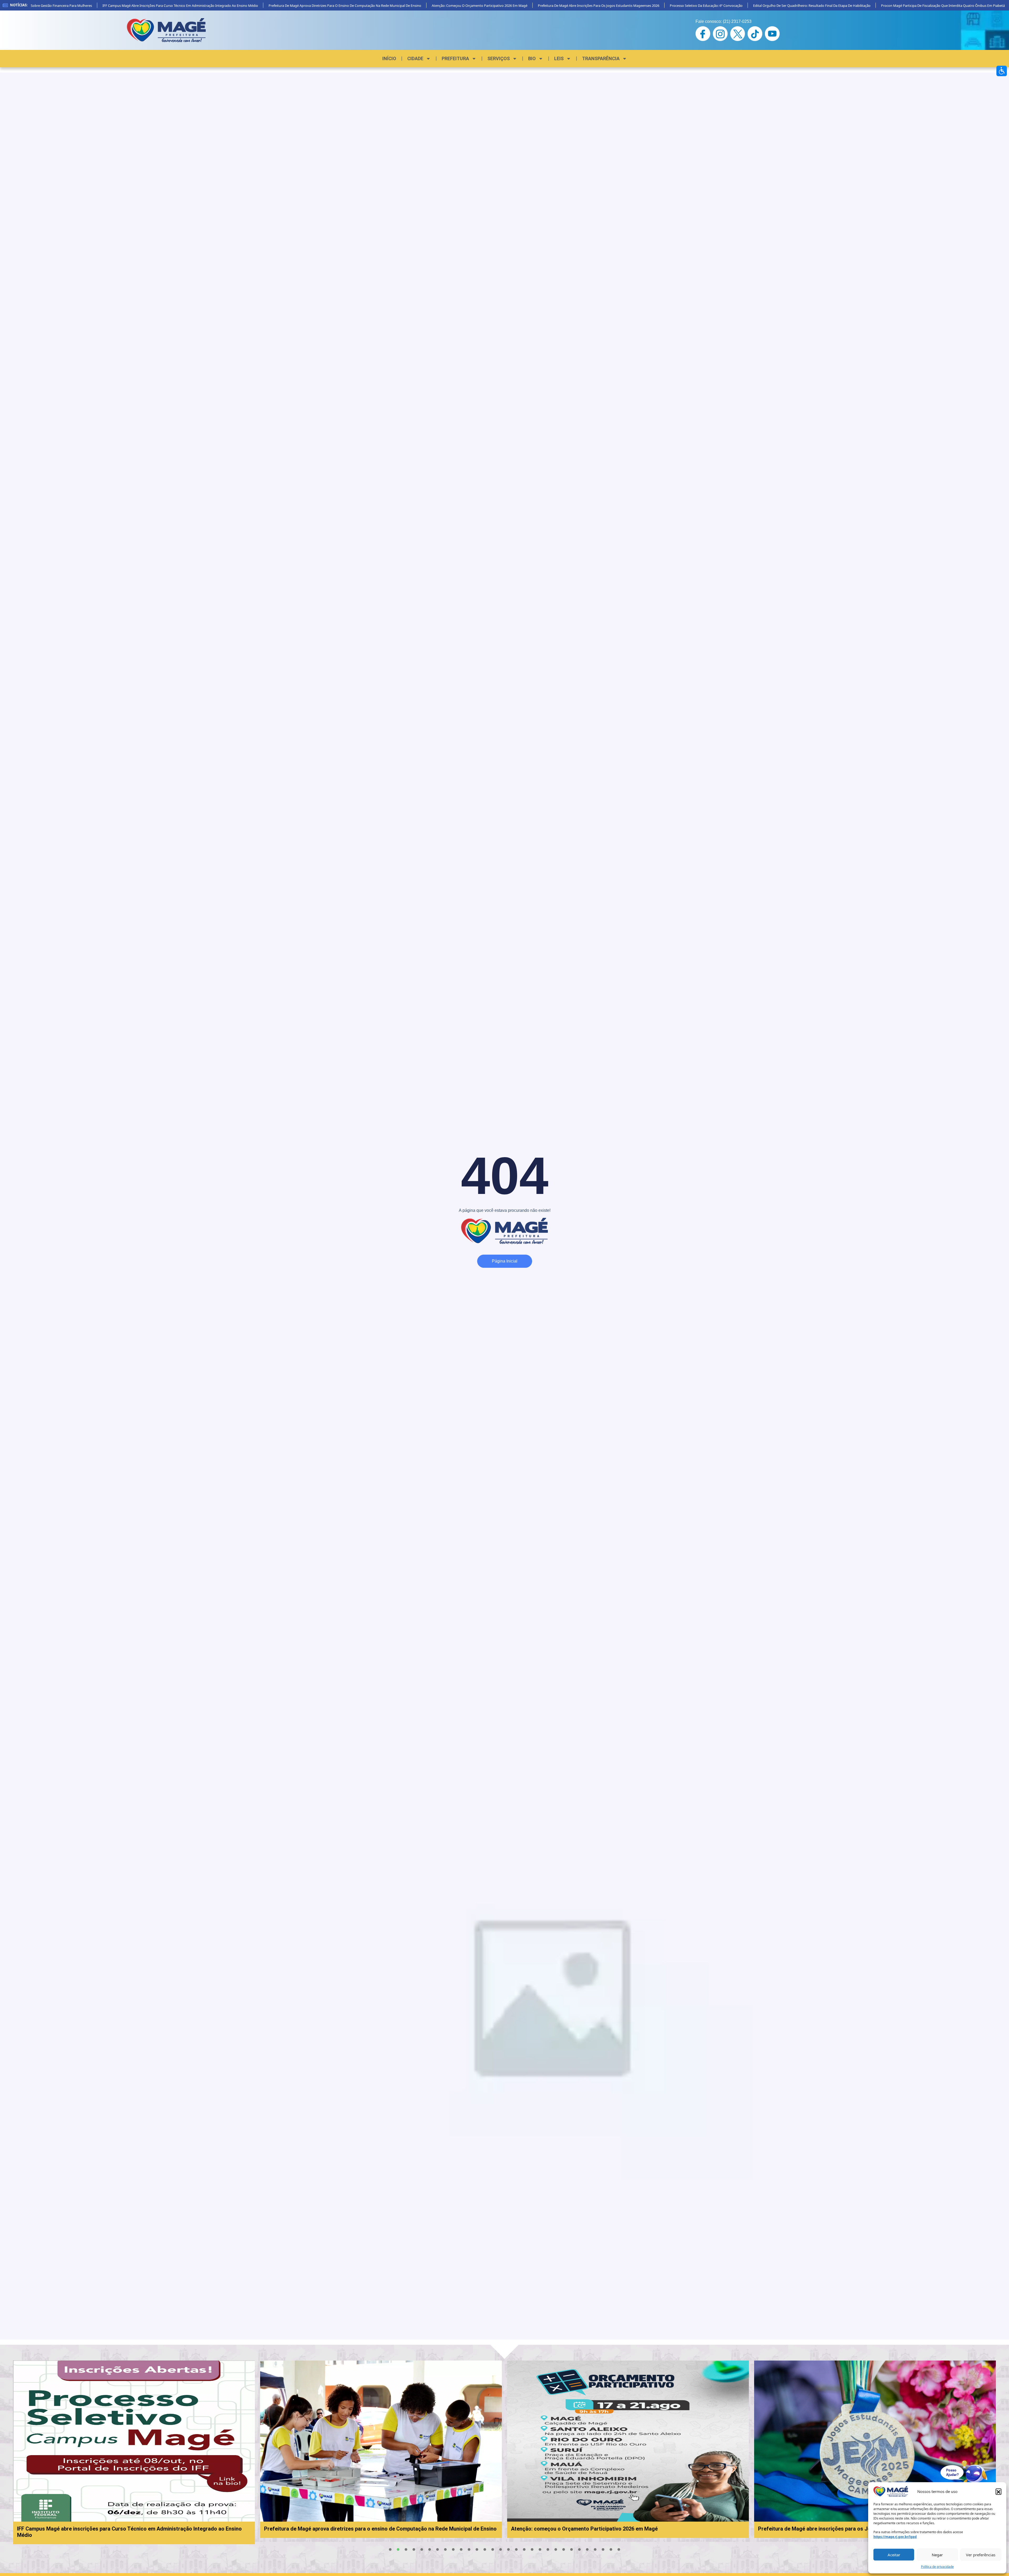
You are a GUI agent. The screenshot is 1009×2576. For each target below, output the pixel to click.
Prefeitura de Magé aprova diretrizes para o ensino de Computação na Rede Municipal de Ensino (283, 6)
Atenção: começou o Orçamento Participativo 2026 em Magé (417, 6)
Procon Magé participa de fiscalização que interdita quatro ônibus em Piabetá (881, 6)
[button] (998, 2491)
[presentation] (390, 2549)
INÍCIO (389, 58)
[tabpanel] (325, 2449)
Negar (937, 2555)
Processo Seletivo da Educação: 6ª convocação (644, 6)
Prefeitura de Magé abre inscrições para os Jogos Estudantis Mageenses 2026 (536, 6)
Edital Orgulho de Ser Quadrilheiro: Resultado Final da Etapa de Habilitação (750, 6)
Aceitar (894, 2555)
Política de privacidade (937, 2567)
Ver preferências (981, 2555)
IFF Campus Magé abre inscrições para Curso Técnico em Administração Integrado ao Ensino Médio (118, 6)
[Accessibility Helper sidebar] (1002, 71)
